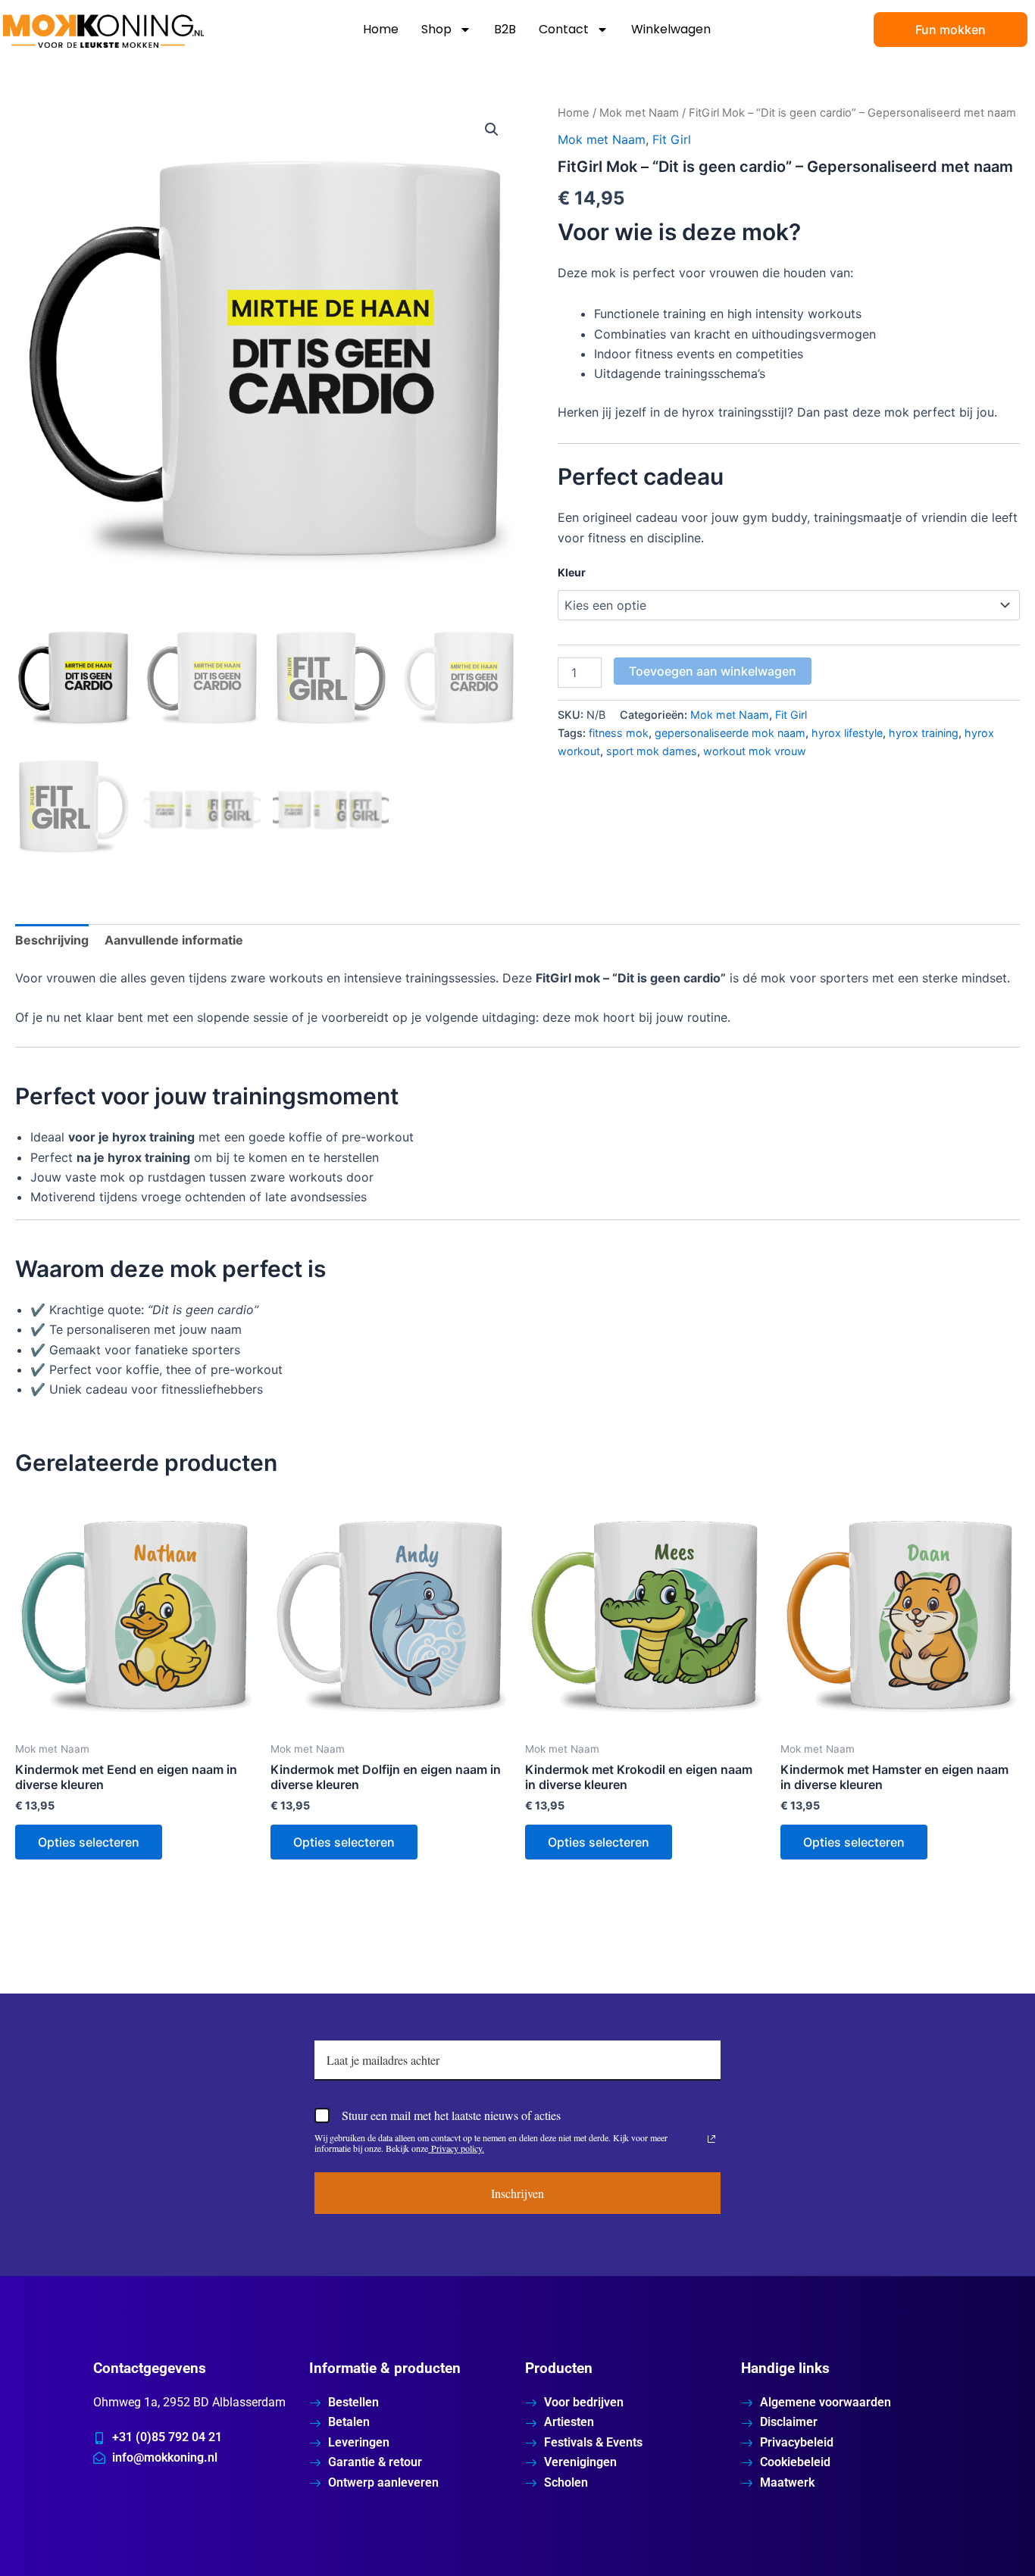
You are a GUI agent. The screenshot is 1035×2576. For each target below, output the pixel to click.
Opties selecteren (89, 1842)
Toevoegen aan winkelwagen (713, 671)
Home (381, 29)
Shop (436, 29)
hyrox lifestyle (847, 733)
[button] (492, 130)
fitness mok (619, 733)
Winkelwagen (671, 29)
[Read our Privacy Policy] (711, 2139)
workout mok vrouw (755, 751)
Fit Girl (672, 139)
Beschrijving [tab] (52, 940)
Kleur (572, 572)
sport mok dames (652, 751)
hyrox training (924, 733)
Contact (564, 29)
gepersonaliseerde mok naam (730, 733)
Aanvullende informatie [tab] (174, 940)
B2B (505, 29)
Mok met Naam (639, 113)
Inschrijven (517, 2193)
